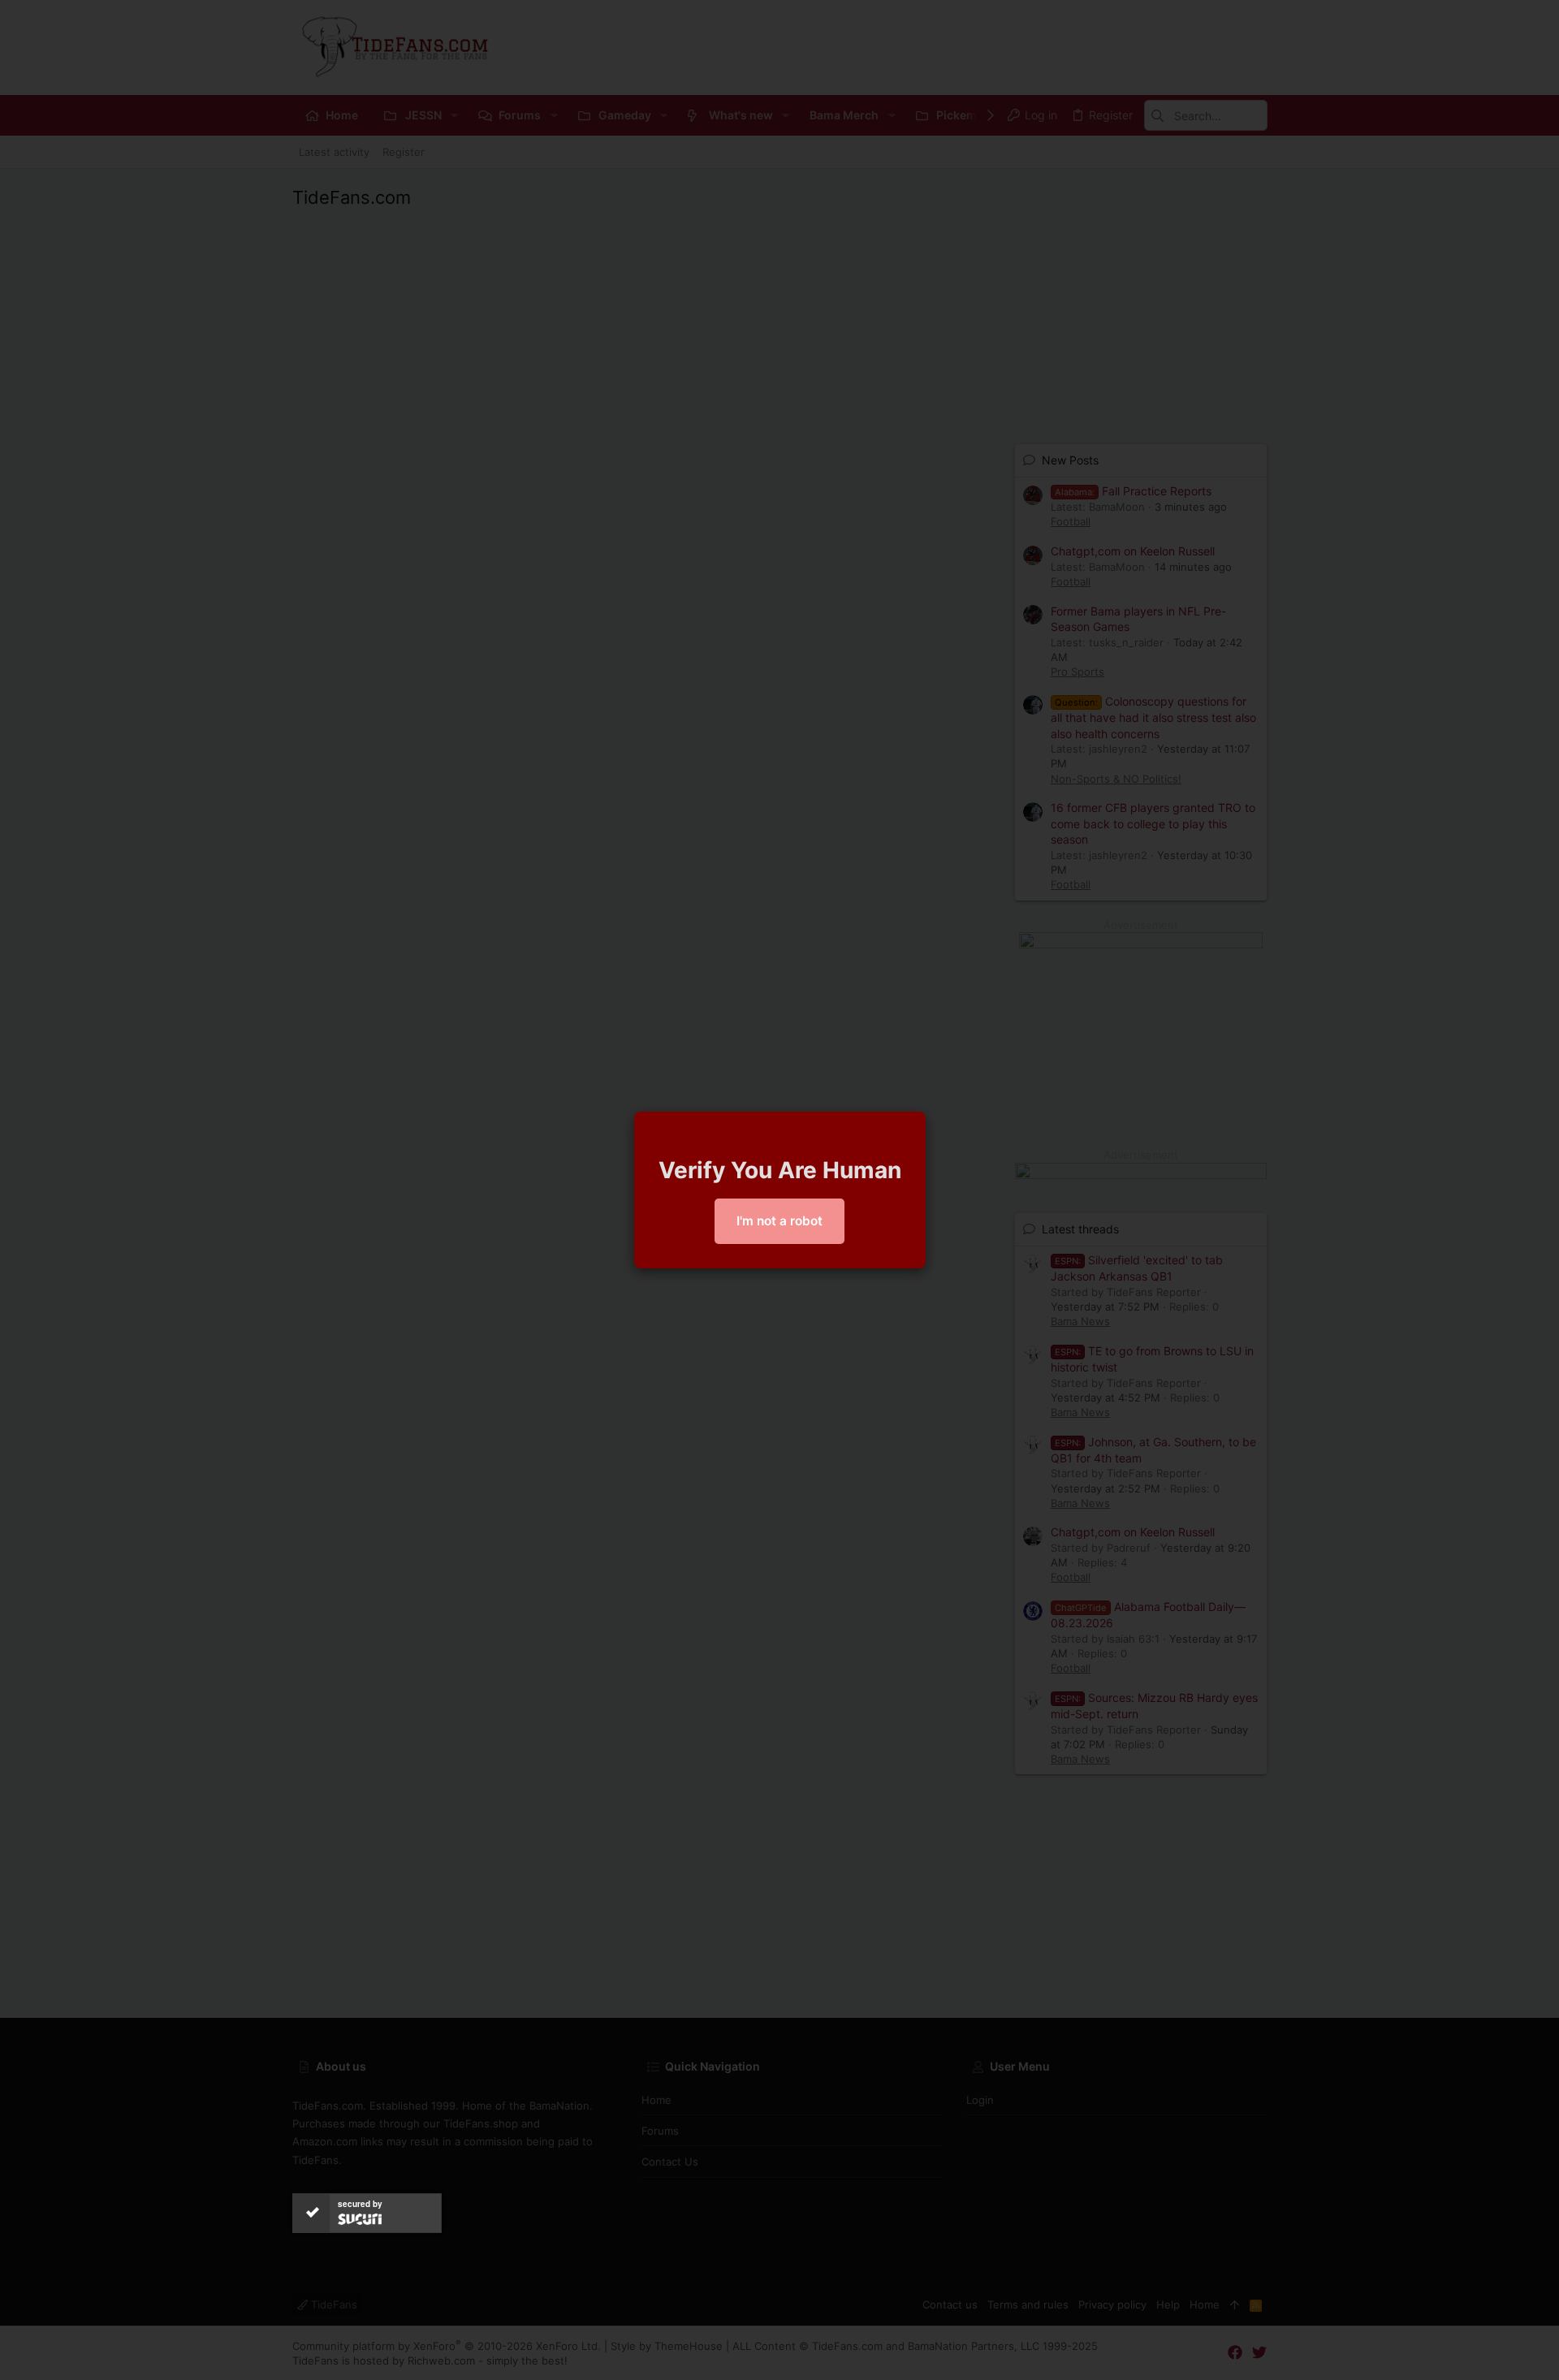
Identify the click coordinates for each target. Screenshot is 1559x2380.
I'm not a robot (779, 1221)
